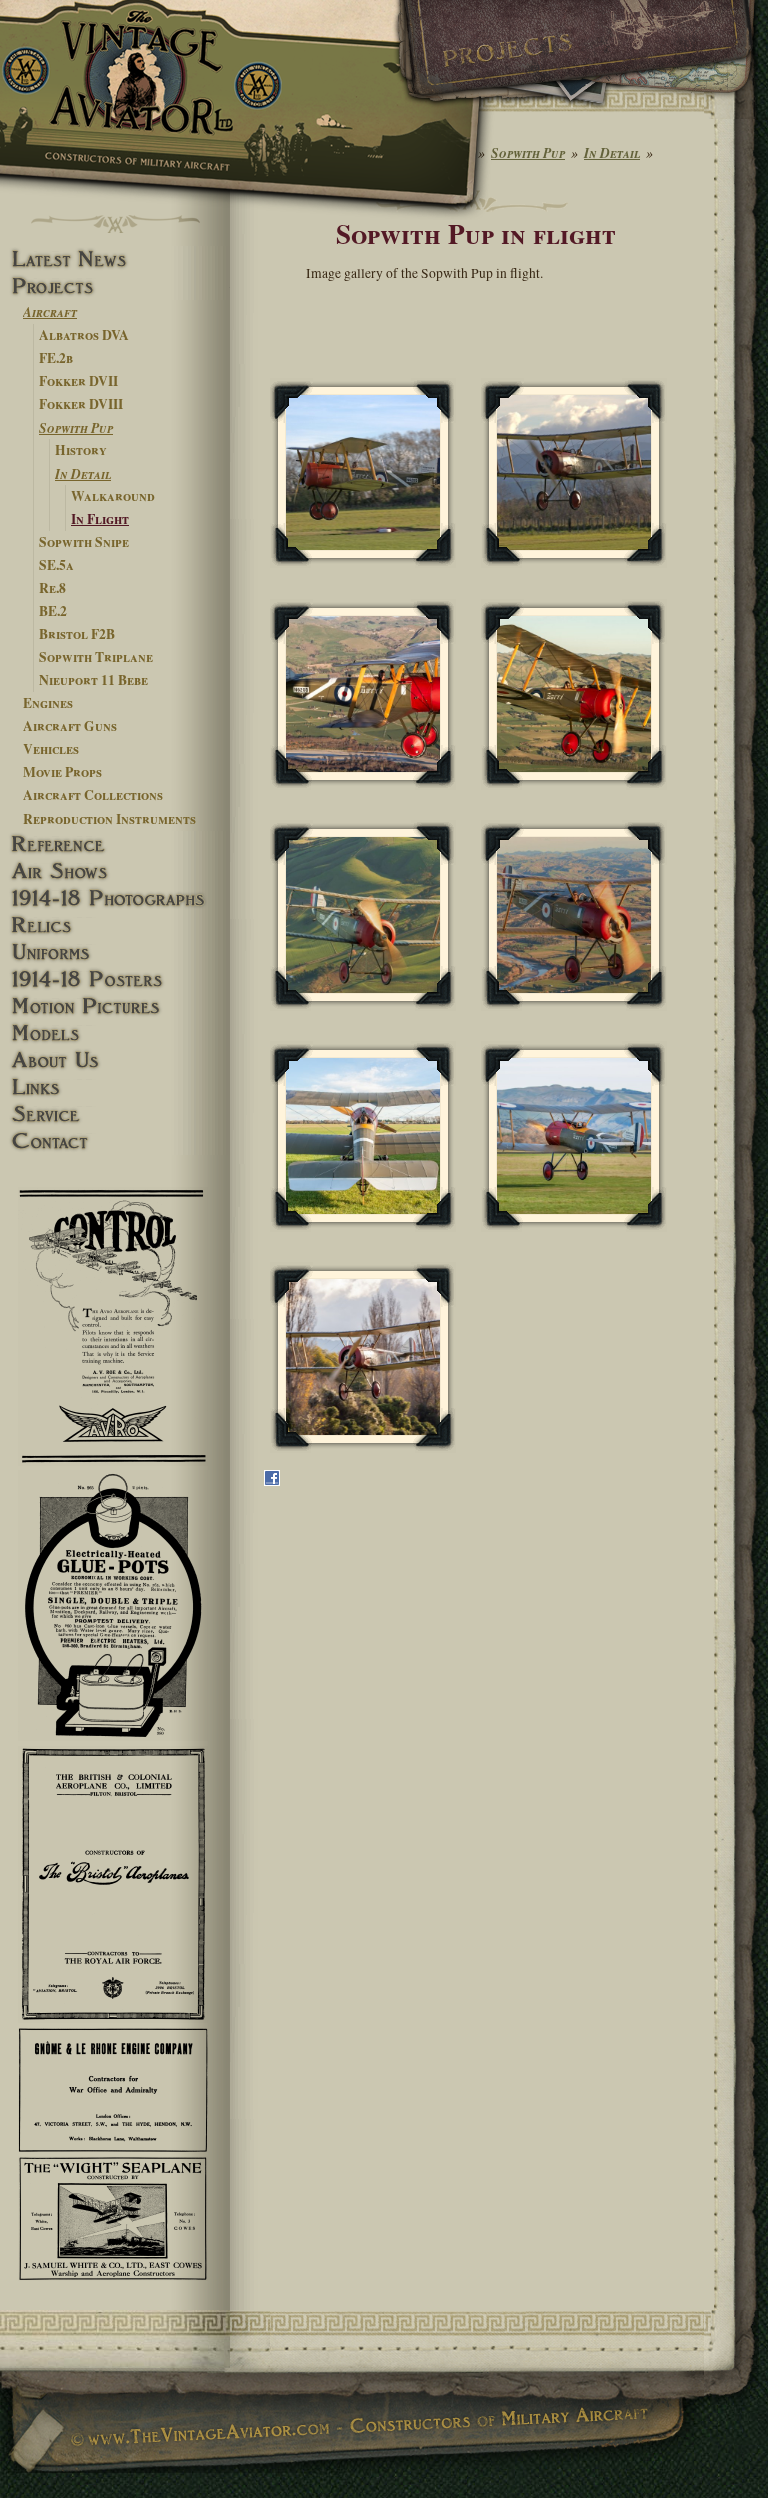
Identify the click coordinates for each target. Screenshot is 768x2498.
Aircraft (50, 311)
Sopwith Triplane (96, 657)
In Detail (83, 473)
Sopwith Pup (76, 427)
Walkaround (113, 496)
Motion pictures (115, 1006)
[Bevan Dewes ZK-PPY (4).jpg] (363, 1357)
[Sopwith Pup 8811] (574, 694)
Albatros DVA (84, 335)
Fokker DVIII (81, 404)
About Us (115, 1060)
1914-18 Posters (115, 979)
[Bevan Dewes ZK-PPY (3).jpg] (574, 1136)
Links (115, 1087)
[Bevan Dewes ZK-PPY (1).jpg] (363, 1136)
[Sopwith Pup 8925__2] (363, 915)
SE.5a (56, 565)
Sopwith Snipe (84, 542)
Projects (115, 286)
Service (115, 1114)
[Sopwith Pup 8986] (574, 915)
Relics (115, 925)
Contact (115, 1141)
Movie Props (62, 772)
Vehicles (51, 749)
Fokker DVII (78, 381)
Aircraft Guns (70, 726)
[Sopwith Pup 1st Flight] (363, 473)
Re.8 (52, 588)
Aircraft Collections (93, 795)
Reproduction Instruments (109, 819)
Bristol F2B (77, 634)
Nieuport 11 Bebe (93, 680)
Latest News (115, 259)
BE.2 (53, 611)
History (81, 450)
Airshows (115, 871)
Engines (48, 703)
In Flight (100, 519)
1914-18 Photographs (115, 898)
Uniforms (115, 952)
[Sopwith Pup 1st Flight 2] (574, 473)
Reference (115, 844)
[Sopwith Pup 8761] (363, 694)
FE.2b (56, 358)
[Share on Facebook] (272, 1481)
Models (115, 1033)
